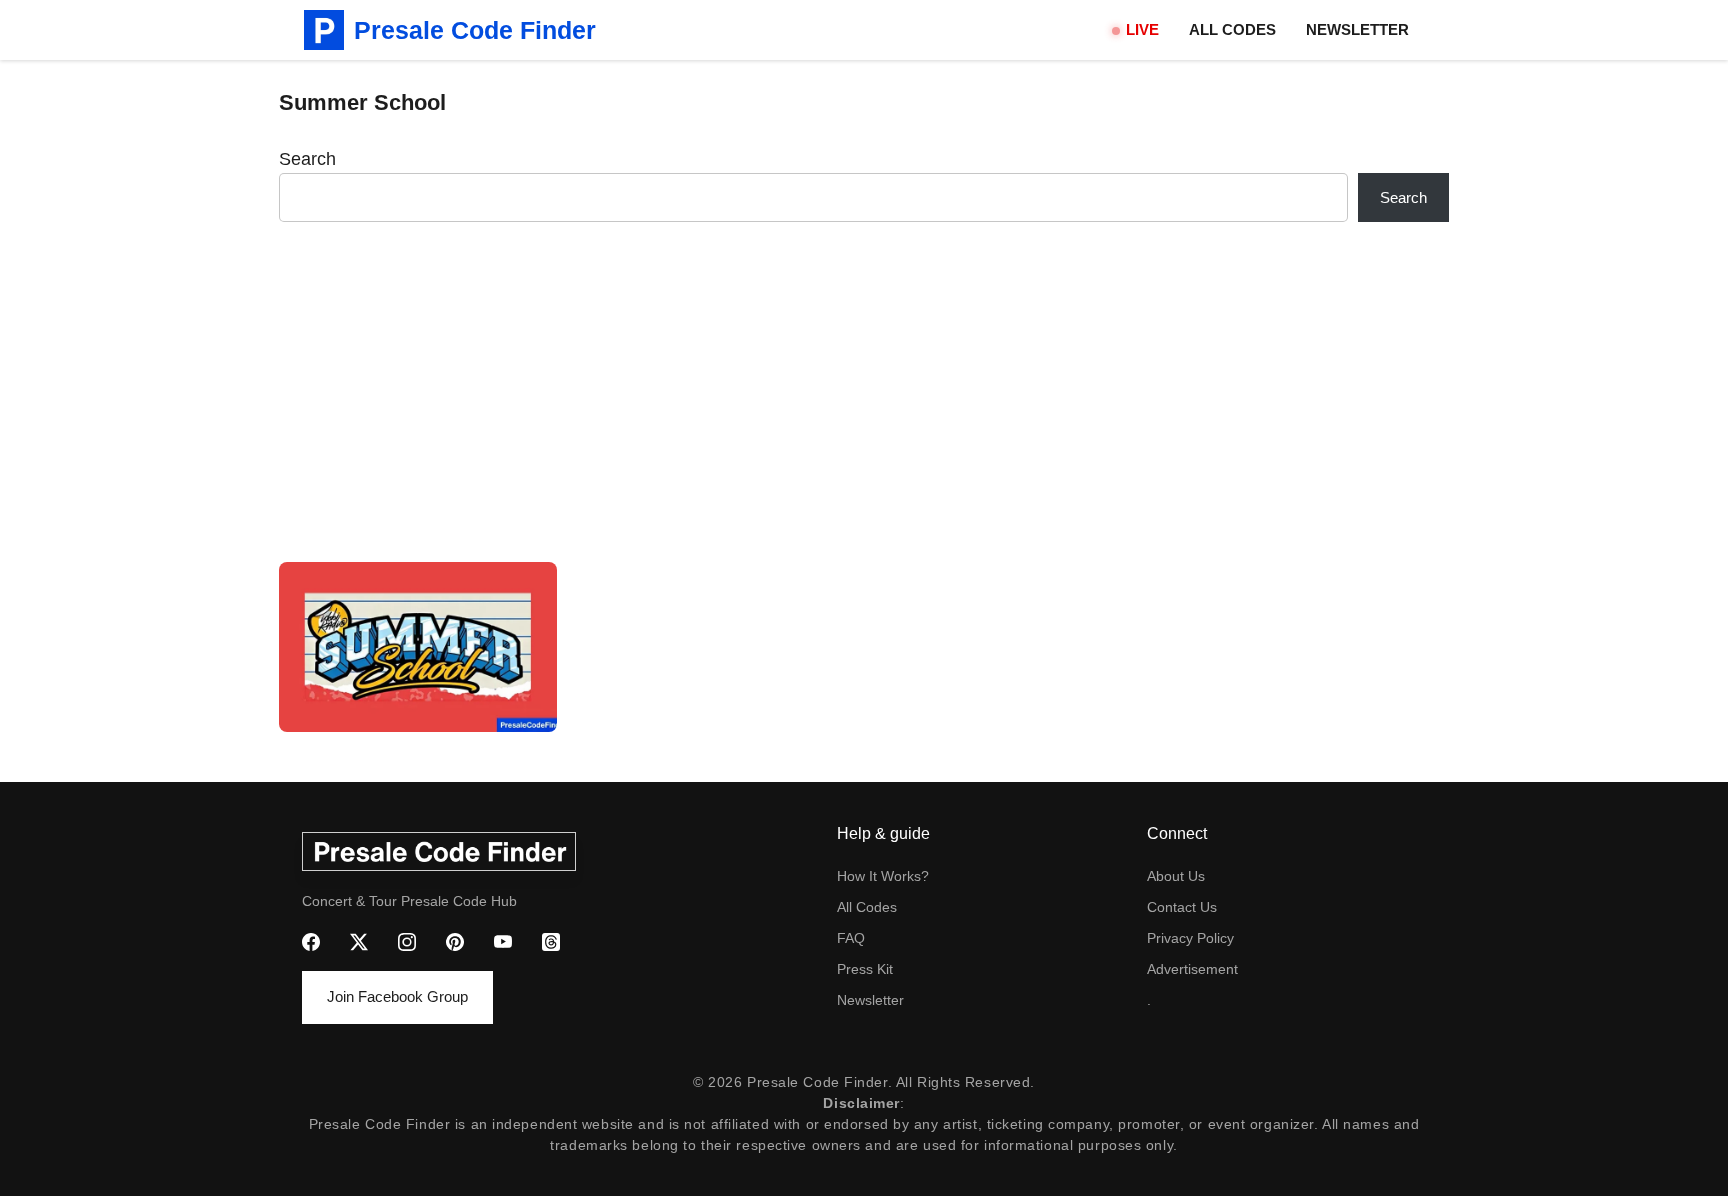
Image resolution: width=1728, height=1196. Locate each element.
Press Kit (865, 969)
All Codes (1232, 29)
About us (1176, 876)
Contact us (1182, 907)
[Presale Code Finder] (324, 30)
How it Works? (883, 876)
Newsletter (1357, 29)
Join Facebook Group (397, 996)
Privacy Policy (1190, 938)
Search (307, 159)
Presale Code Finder (475, 30)
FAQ (851, 938)
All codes (867, 907)
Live (1142, 29)
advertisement (1192, 969)
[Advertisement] (864, 392)
